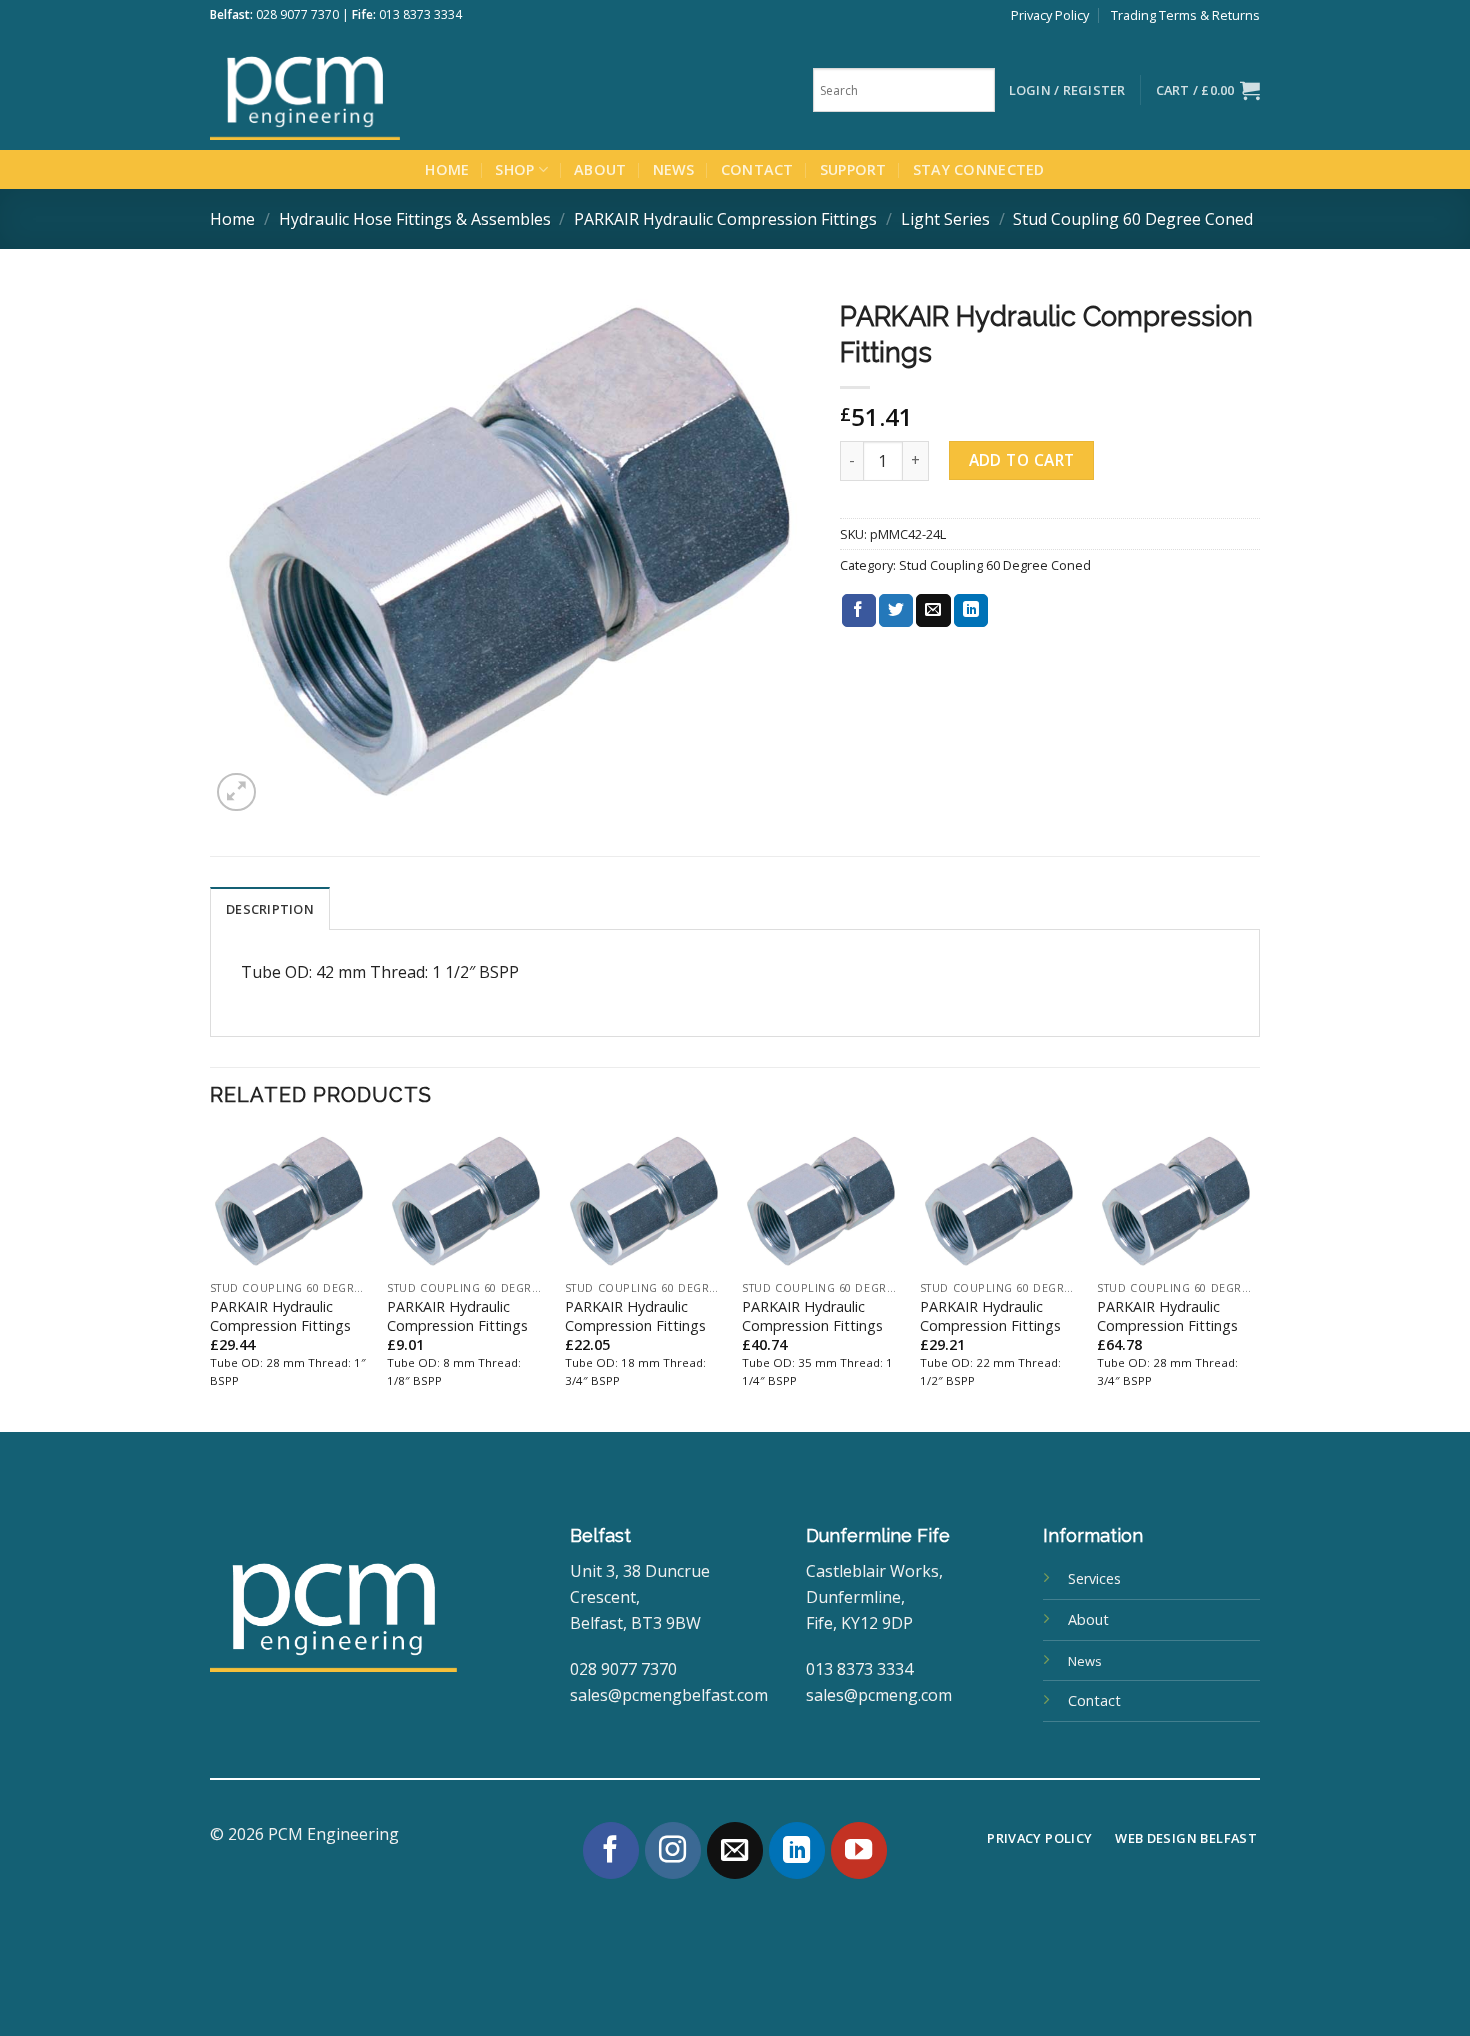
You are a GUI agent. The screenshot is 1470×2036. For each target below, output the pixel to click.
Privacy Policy (1050, 15)
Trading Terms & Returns (1185, 15)
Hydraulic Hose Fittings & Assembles (415, 219)
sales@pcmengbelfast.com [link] (669, 1695)
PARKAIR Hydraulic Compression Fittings (725, 219)
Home (447, 169)
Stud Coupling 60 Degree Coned (1133, 219)
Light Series (945, 219)
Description (270, 909)
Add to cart (1022, 460)
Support (853, 169)
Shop (514, 169)
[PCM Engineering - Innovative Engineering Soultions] (360, 90)
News (674, 169)
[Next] (1254, 1279)
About (600, 169)
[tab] (270, 908)
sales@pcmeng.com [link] (879, 1695)
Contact (757, 169)
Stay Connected (979, 169)
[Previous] (211, 1279)
